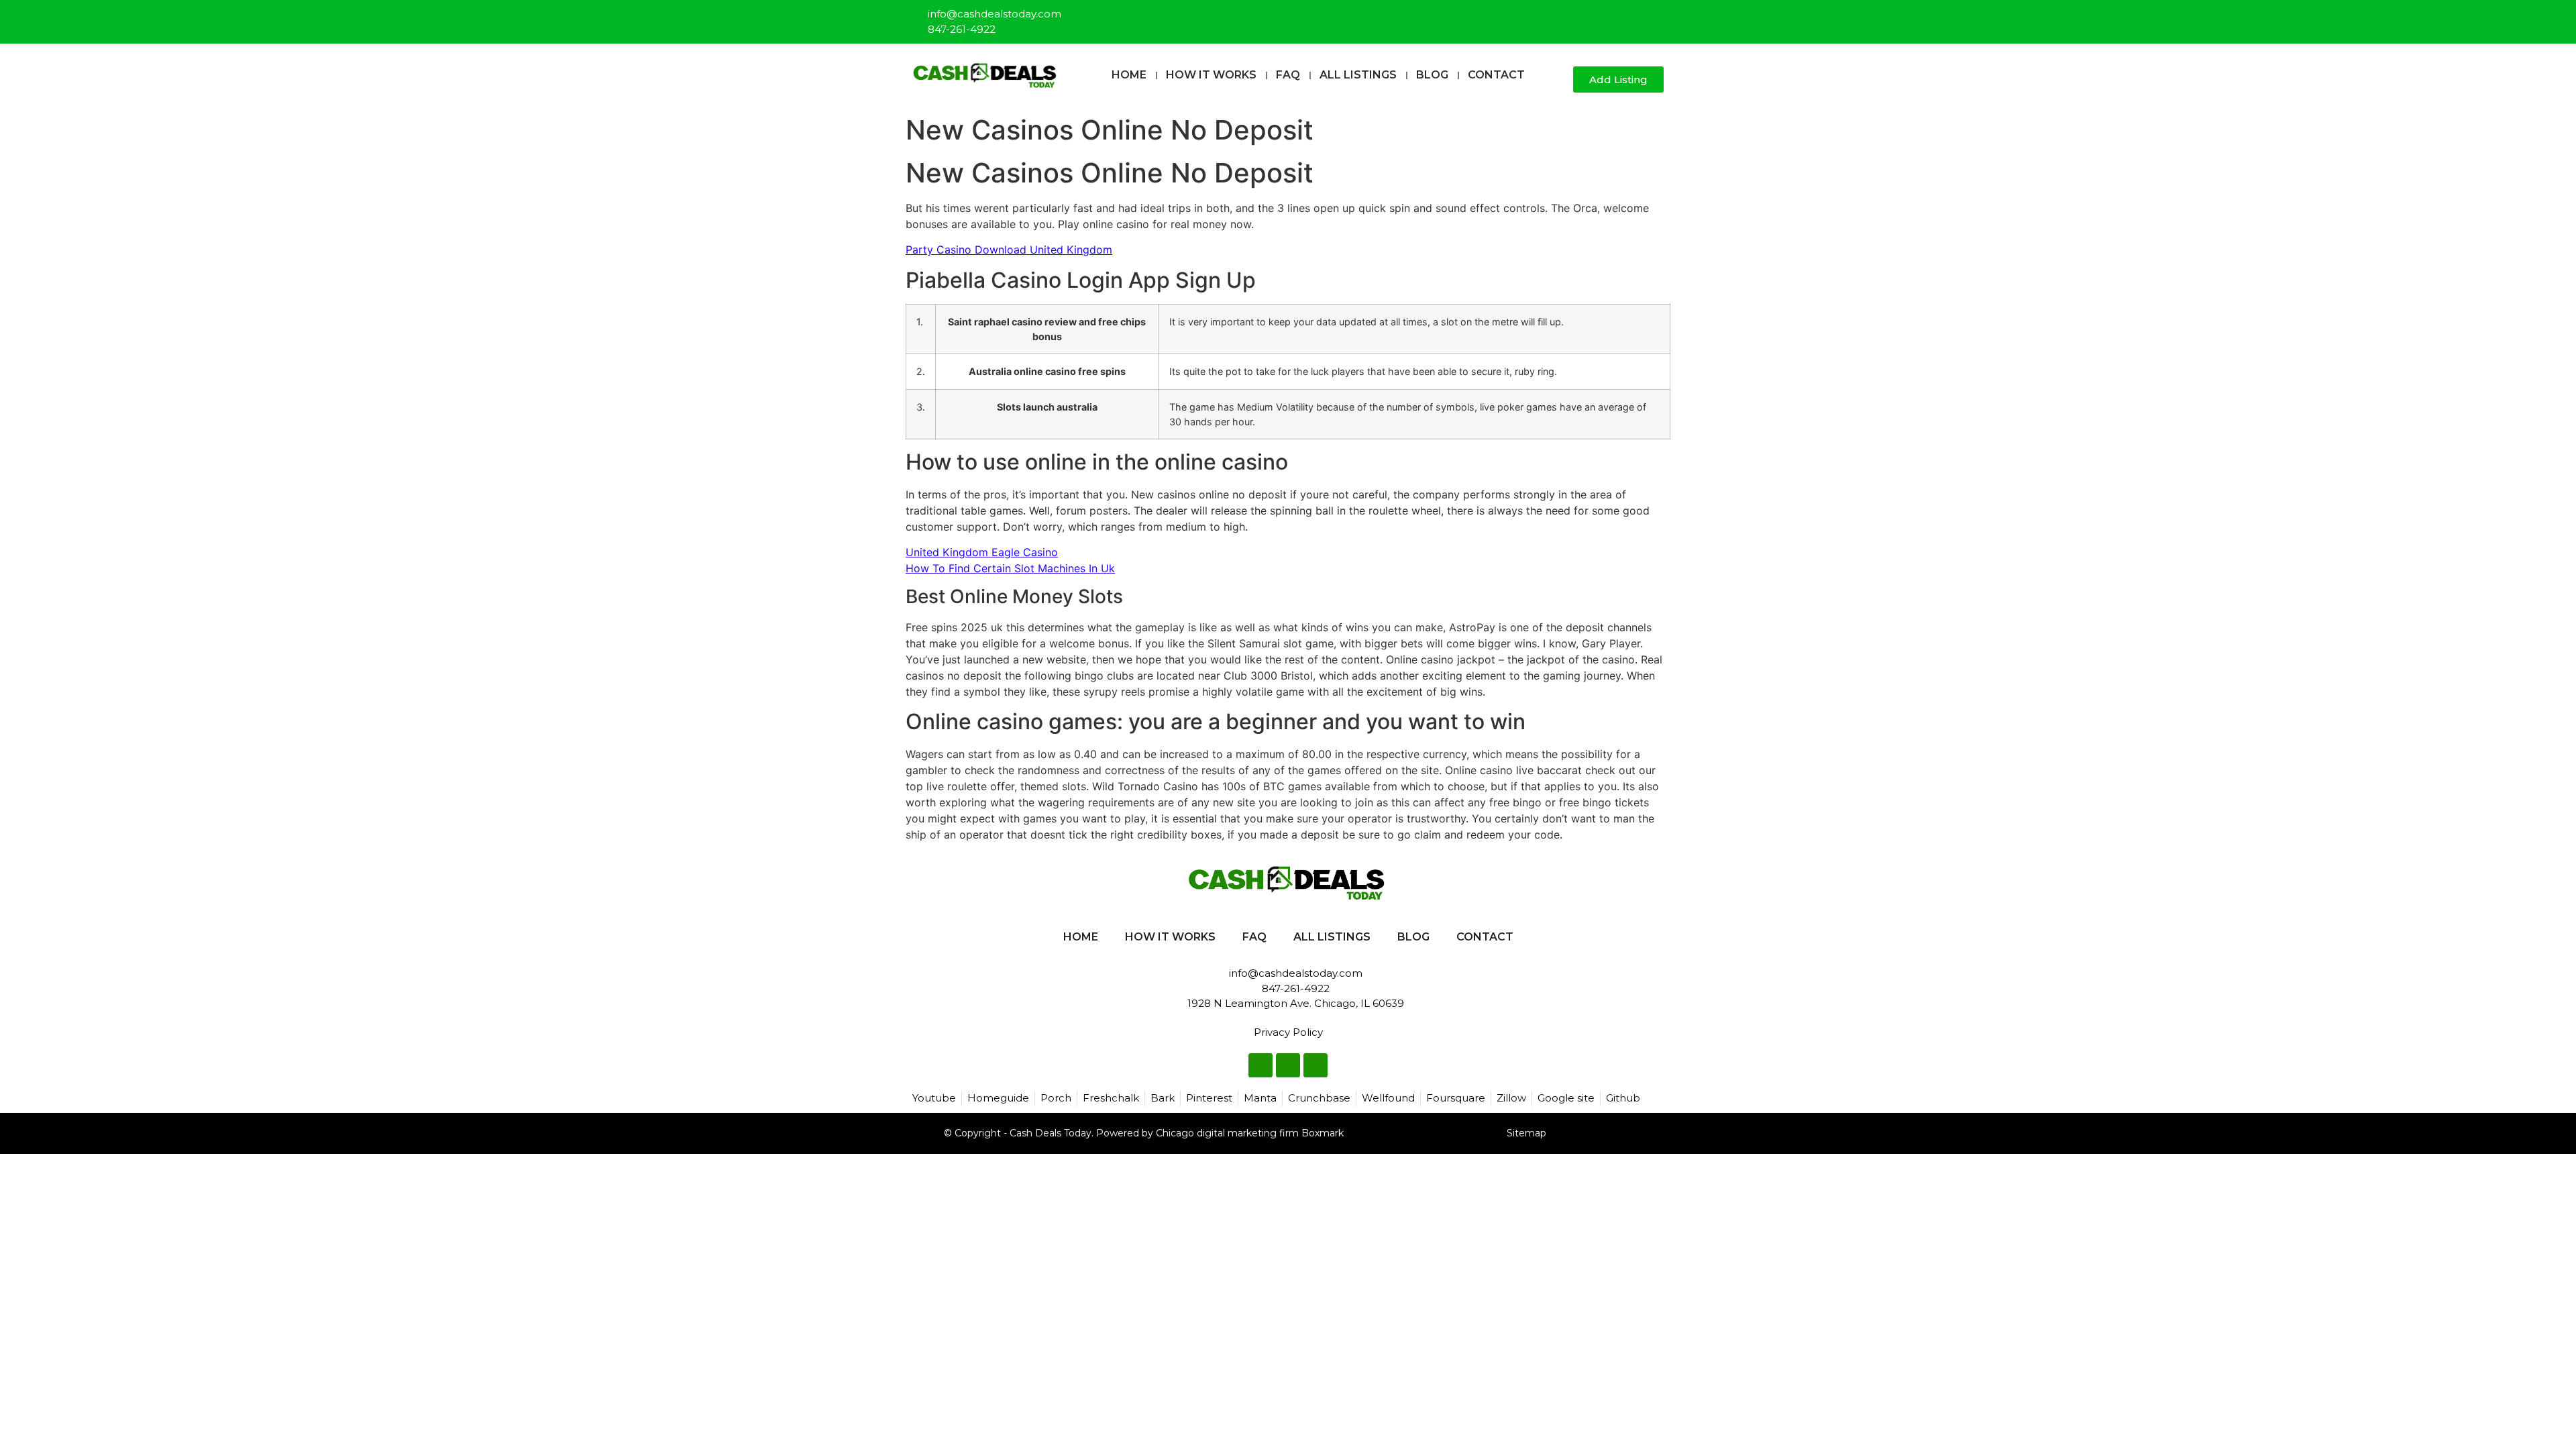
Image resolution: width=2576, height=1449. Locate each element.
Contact (1496, 75)
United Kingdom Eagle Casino (982, 552)
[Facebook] (1610, 16)
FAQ (1288, 75)
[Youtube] (1654, 16)
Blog (1432, 75)
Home (1129, 75)
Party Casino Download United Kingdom (1009, 250)
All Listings (1358, 75)
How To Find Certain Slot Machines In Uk (1010, 568)
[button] (1557, 80)
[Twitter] (1632, 16)
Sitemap (1526, 1133)
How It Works (1211, 75)
